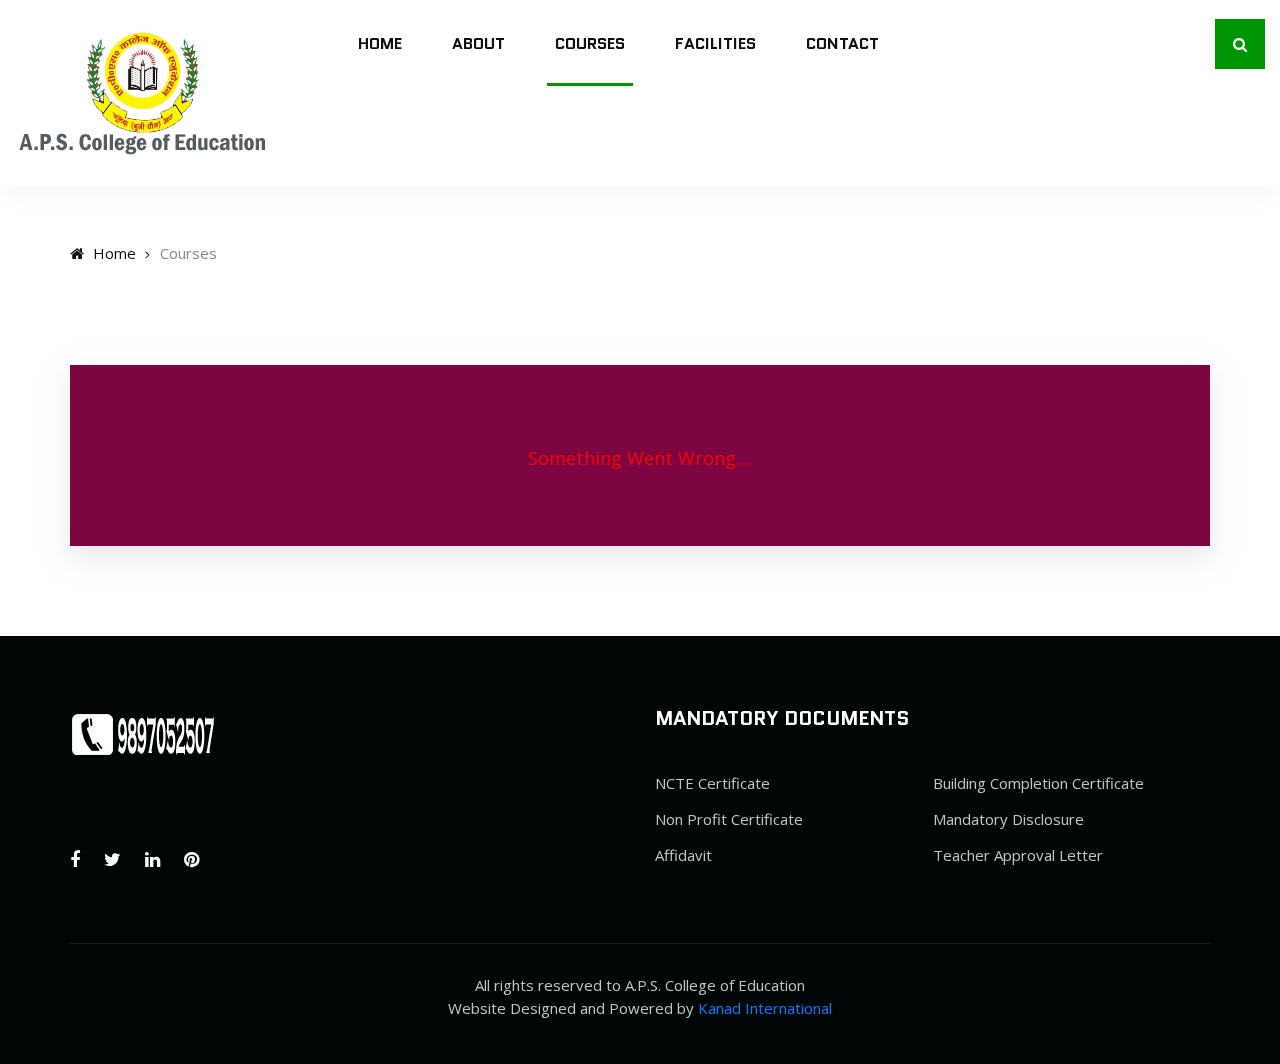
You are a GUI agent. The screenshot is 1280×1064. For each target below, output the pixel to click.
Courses (590, 43)
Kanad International (765, 1008)
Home (380, 43)
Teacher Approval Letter (1018, 855)
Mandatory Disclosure (1008, 819)
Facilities (715, 43)
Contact (842, 43)
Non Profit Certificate (729, 819)
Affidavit (683, 855)
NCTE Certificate (712, 783)
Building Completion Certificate (1038, 783)
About (478, 43)
